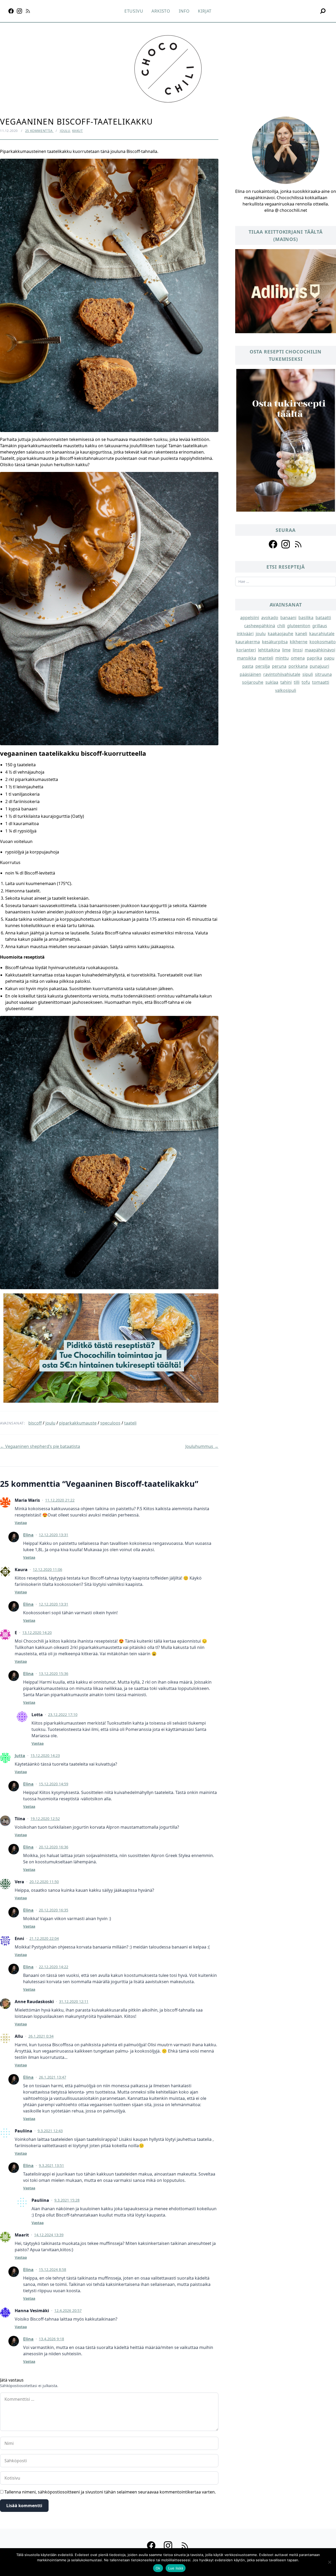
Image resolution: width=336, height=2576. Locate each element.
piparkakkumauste (78, 1423)
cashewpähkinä (260, 626)
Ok (158, 2568)
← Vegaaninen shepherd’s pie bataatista (40, 1446)
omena (298, 658)
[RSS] (28, 11)
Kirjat (205, 11)
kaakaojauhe (280, 634)
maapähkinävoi (320, 650)
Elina (28, 1535)
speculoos (110, 1423)
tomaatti (321, 682)
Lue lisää (176, 2568)
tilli (297, 682)
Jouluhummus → (202, 1446)
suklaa (272, 682)
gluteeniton (299, 626)
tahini (286, 682)
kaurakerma (248, 642)
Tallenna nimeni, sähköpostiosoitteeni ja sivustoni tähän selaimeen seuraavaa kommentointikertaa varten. (110, 2492)
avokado (270, 618)
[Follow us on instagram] (286, 544)
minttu (282, 658)
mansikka (247, 658)
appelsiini (250, 618)
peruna (279, 666)
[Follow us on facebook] (273, 544)
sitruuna (323, 674)
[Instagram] (19, 11)
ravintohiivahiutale (282, 674)
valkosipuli (286, 690)
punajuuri (319, 666)
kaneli (301, 634)
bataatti (323, 618)
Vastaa (21, 1523)
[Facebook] (11, 11)
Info (184, 11)
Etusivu (134, 11)
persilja (263, 666)
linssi (298, 650)
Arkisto (161, 11)
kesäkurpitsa (275, 642)
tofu (306, 682)
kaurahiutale (322, 634)
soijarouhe (253, 682)
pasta (248, 666)
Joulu (65, 131)
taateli (130, 1423)
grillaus (320, 626)
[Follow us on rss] (298, 544)
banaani (288, 618)
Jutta (20, 1756)
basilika (306, 618)
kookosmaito (323, 642)
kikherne (299, 642)
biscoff (35, 1423)
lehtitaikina (269, 650)
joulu (50, 1423)
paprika (314, 658)
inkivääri (245, 634)
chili (281, 626)
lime (286, 650)
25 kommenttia (39, 131)
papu (329, 658)
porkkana (298, 666)
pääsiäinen (250, 674)
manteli (266, 658)
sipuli (308, 674)
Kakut (78, 131)
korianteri (246, 650)
